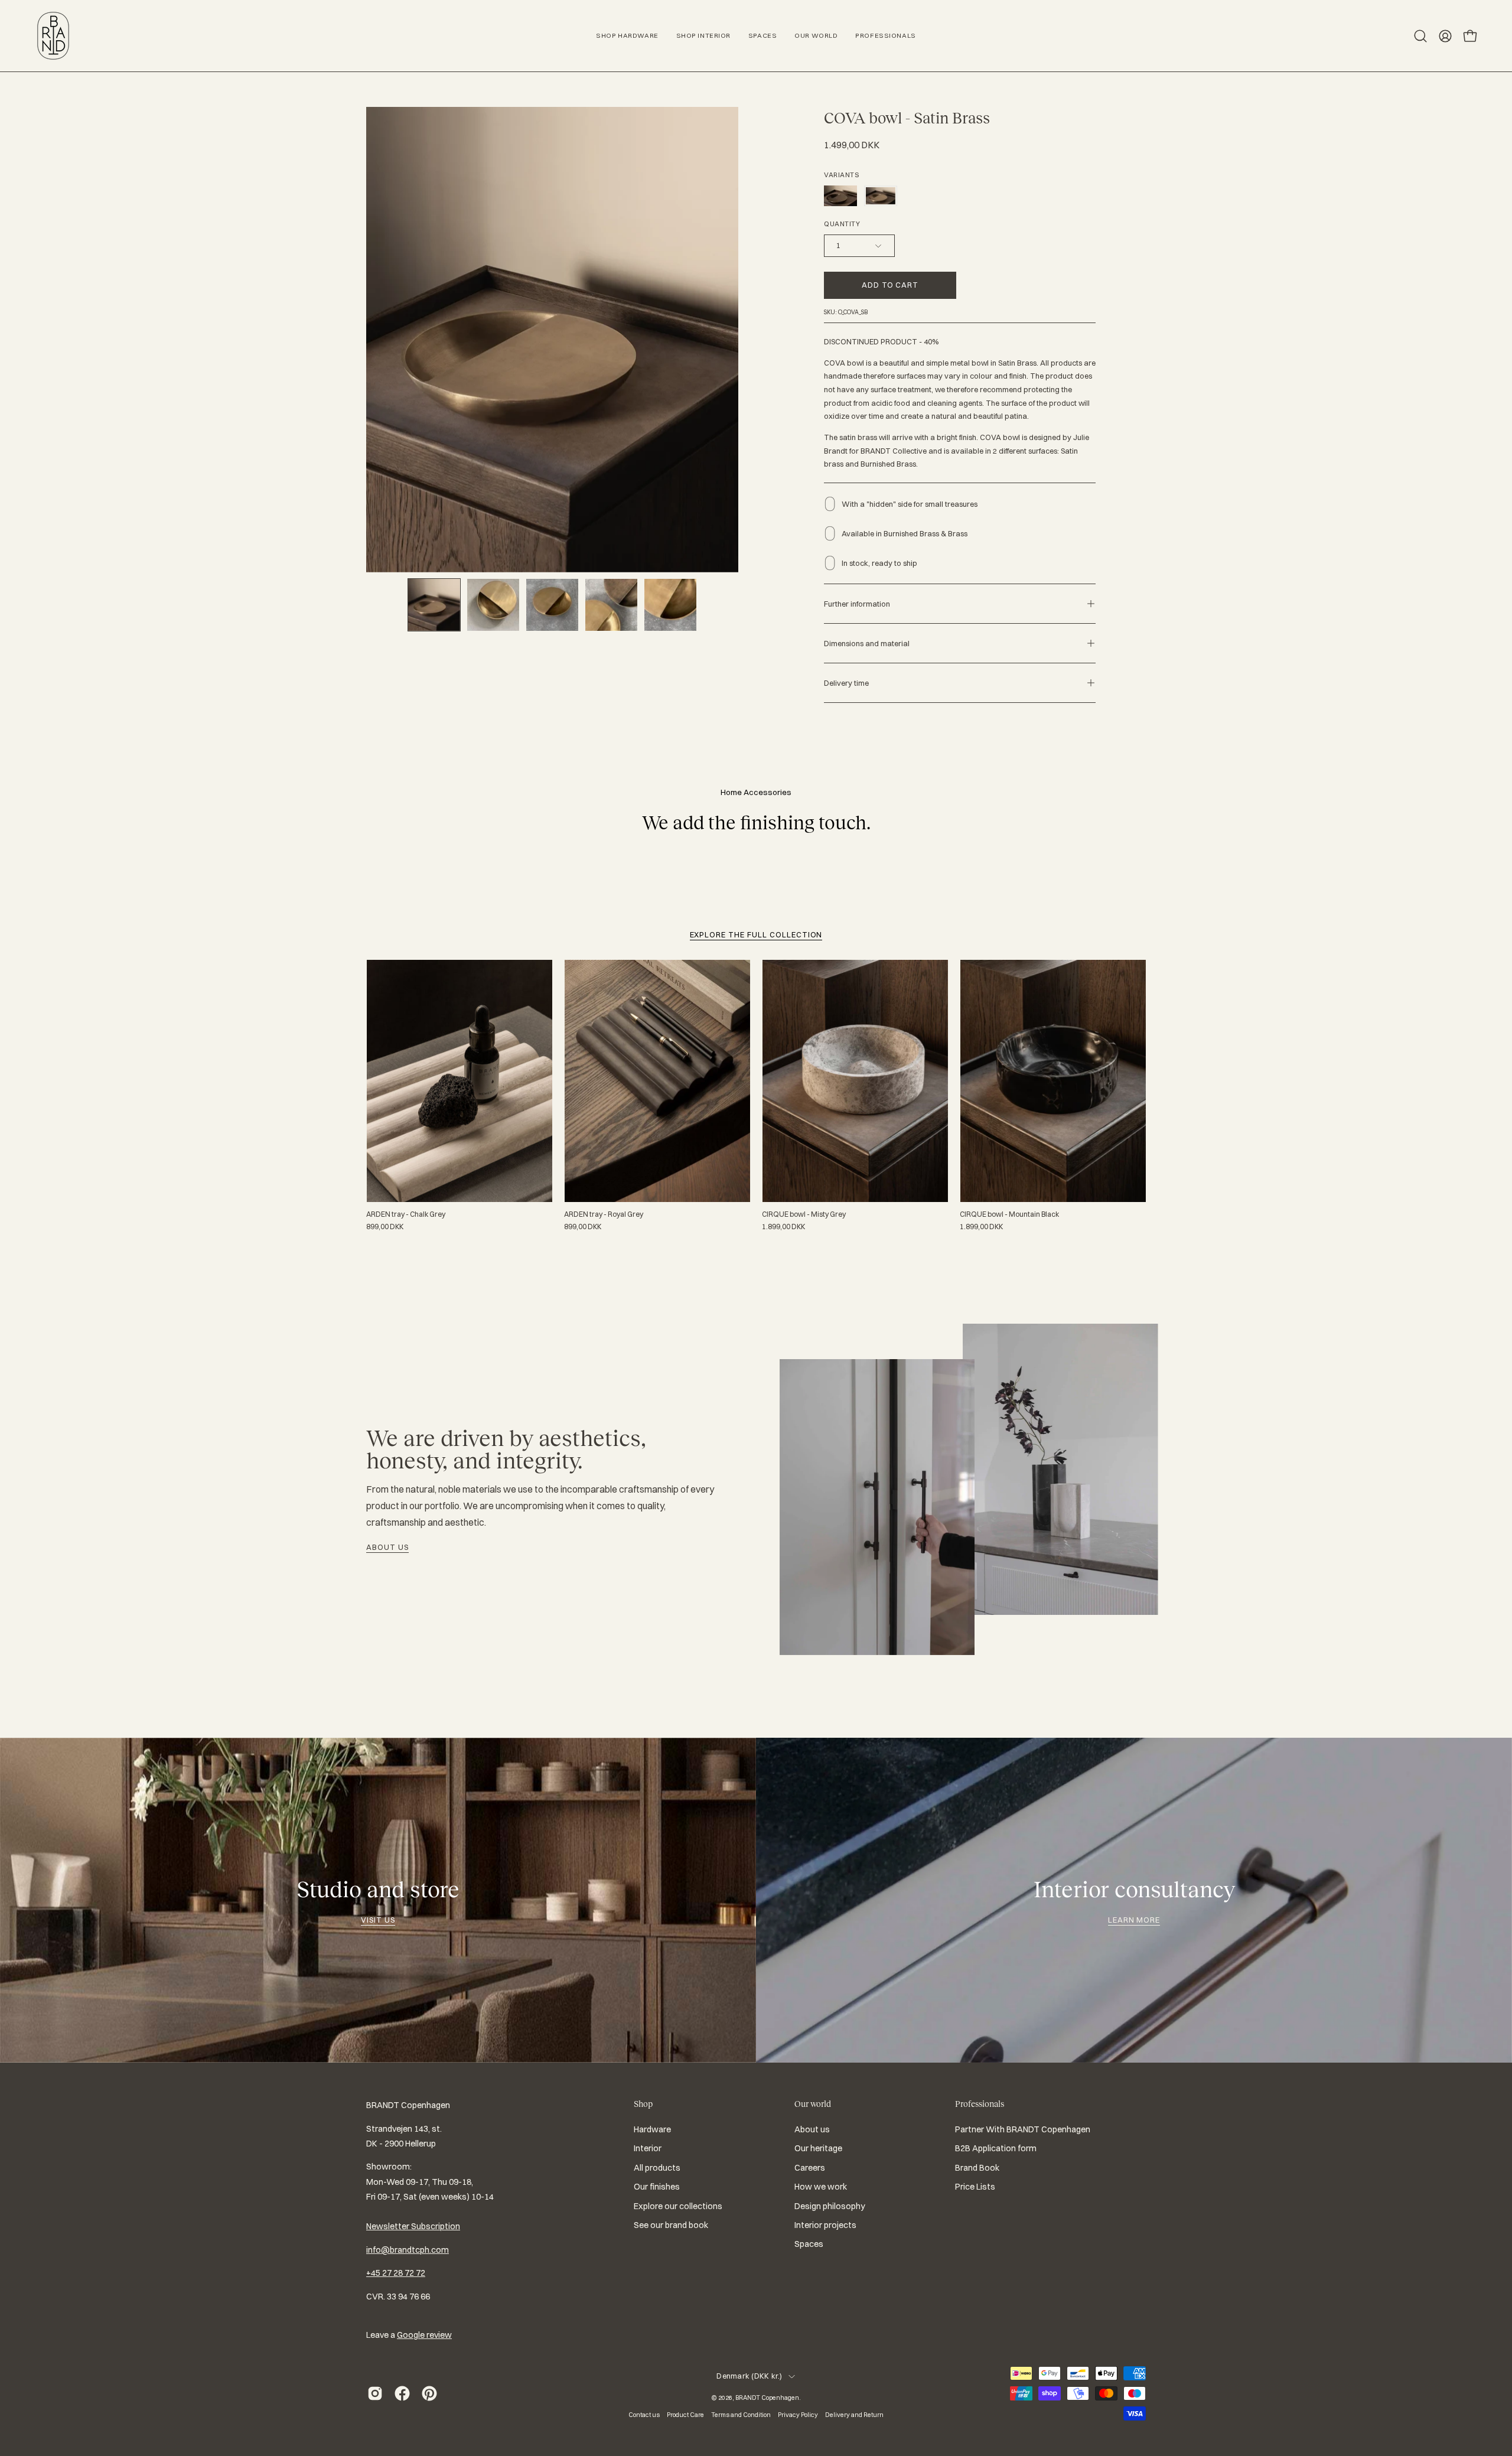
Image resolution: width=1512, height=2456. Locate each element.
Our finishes (657, 2187)
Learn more (1134, 1920)
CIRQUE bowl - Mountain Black (1009, 1214)
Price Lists (975, 2187)
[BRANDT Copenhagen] (53, 36)
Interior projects (825, 2225)
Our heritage (818, 2149)
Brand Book (977, 2168)
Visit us (378, 1920)
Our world (813, 2104)
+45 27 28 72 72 (396, 2273)
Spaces (809, 2244)
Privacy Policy (798, 2415)
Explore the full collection (756, 934)
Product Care (685, 2415)
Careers (810, 2168)
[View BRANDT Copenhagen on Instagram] (375, 2393)
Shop (643, 2104)
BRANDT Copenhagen (767, 2398)
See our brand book (671, 2225)
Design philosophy (830, 2206)
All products (657, 2168)
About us (387, 1547)
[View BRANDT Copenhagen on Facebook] (402, 2393)
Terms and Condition (741, 2415)
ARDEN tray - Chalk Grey (406, 1214)
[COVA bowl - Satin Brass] (434, 605)
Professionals (980, 2104)
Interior (648, 2149)
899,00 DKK (385, 1227)
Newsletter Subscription (413, 2226)
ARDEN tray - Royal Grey (604, 1214)
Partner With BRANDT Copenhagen (1023, 2129)
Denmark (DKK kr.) (749, 2376)
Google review (424, 2335)
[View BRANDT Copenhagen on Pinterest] (429, 2393)
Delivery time (846, 683)
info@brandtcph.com (408, 2250)
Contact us (644, 2415)
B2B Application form (996, 2149)
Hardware (652, 2129)
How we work (821, 2187)
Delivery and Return (854, 2415)
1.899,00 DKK (783, 1227)
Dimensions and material (867, 643)
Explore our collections (678, 2206)
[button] (1420, 36)
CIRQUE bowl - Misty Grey (804, 1214)
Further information (857, 604)
